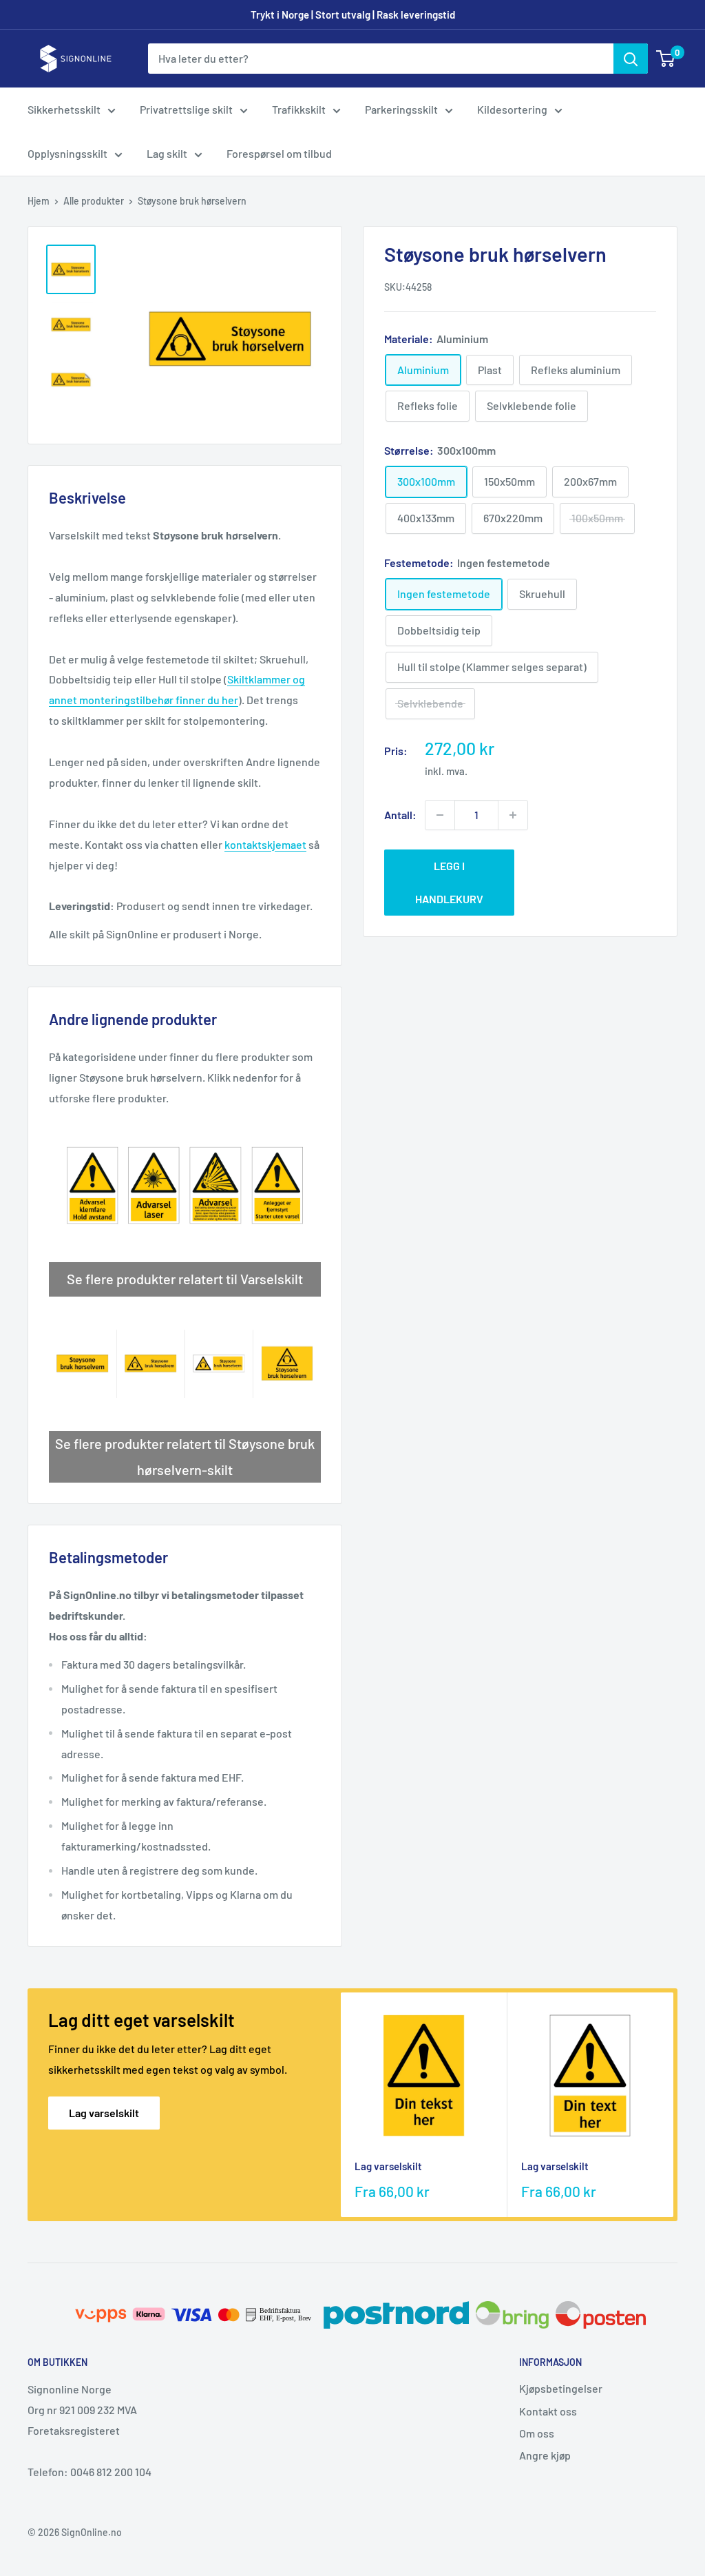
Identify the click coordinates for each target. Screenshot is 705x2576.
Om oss (537, 2433)
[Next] (674, 2105)
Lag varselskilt (104, 2113)
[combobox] (381, 59)
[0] (666, 59)
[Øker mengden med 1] (513, 815)
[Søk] (631, 59)
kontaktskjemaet (265, 844)
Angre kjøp (545, 2455)
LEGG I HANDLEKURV (449, 882)
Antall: (400, 815)
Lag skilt (167, 153)
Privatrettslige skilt (186, 109)
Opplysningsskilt (67, 153)
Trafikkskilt (299, 109)
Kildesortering (512, 109)
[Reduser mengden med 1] (440, 815)
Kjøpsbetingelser (561, 2388)
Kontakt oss (548, 2411)
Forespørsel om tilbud (279, 153)
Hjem (39, 201)
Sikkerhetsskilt (64, 109)
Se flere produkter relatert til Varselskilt (185, 1279)
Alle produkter (94, 201)
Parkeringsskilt (401, 109)
